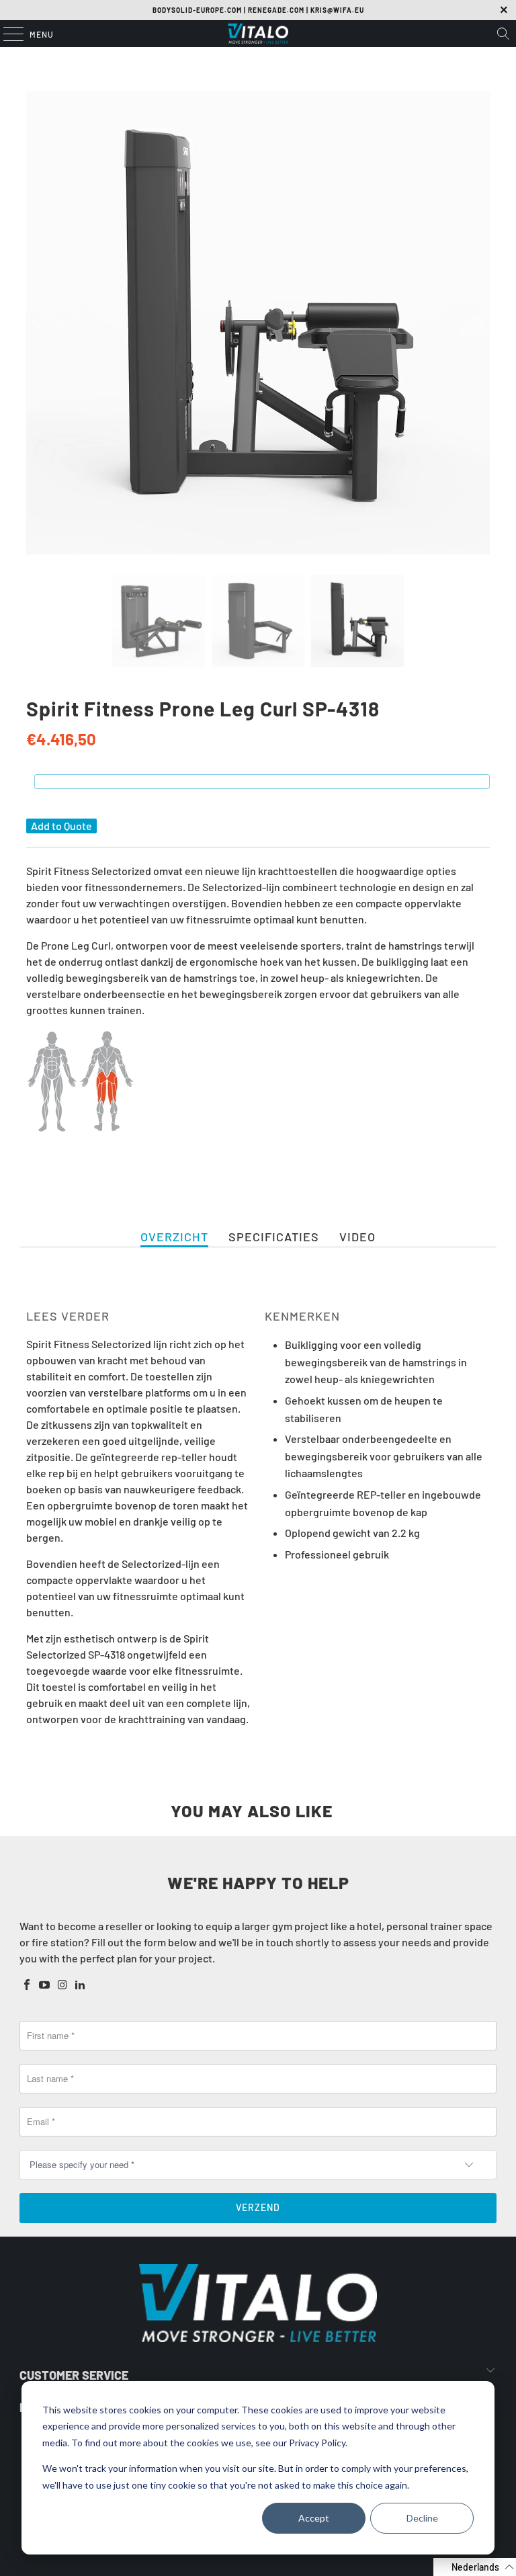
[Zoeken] (503, 34)
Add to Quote (61, 826)
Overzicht (174, 1237)
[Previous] (36, 323)
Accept (314, 2518)
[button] (475, 2567)
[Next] (480, 323)
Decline (422, 2518)
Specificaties (274, 1237)
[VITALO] (258, 34)
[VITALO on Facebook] (27, 1985)
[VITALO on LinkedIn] (81, 1985)
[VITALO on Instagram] (62, 1985)
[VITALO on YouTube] (45, 1985)
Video (357, 1237)
